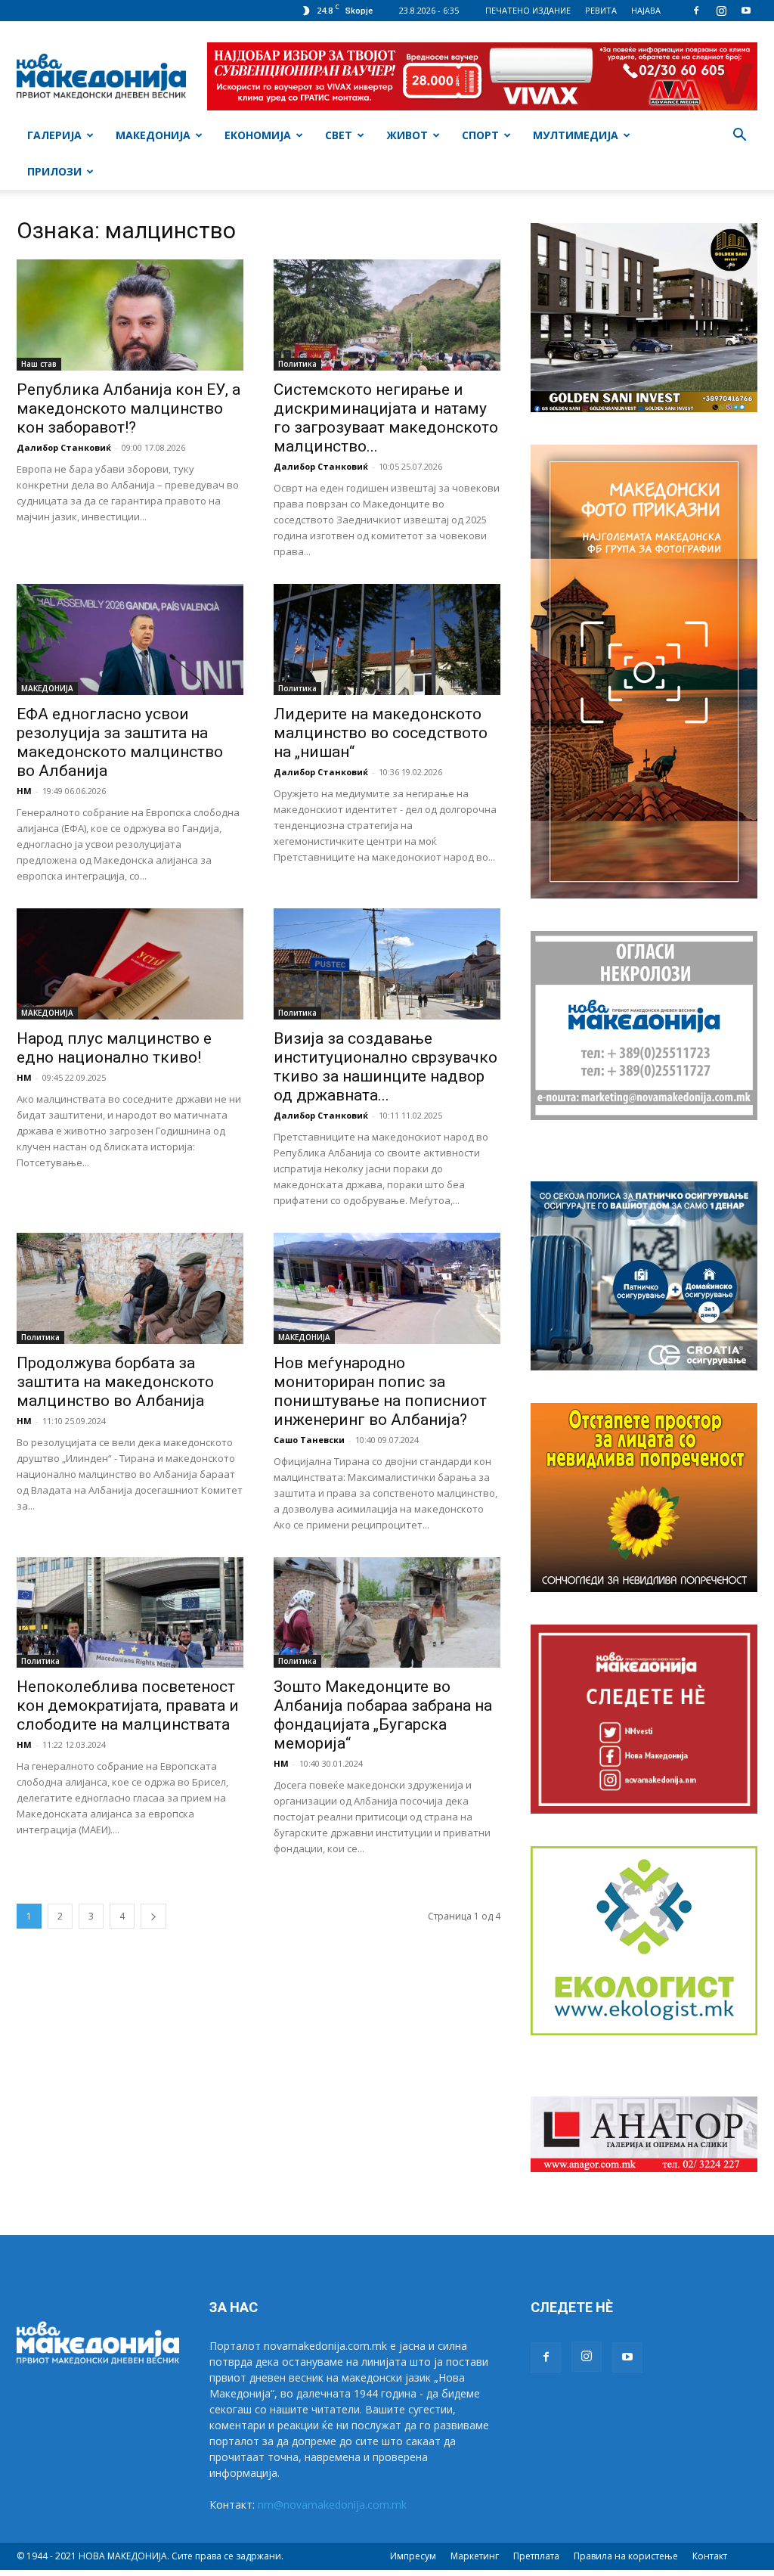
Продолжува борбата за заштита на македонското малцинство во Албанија (115, 1382)
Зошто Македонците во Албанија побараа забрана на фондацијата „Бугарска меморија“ (383, 1715)
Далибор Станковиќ (64, 447)
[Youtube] (746, 11)
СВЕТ (339, 135)
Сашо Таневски (309, 1440)
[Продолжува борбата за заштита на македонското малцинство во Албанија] (130, 1288)
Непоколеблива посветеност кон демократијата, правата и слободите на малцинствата (128, 1705)
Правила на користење (626, 2556)
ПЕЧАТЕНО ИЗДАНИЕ (528, 10)
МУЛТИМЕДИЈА (576, 135)
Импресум (413, 2556)
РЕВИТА (601, 10)
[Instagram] (721, 11)
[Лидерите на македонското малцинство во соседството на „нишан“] (387, 639)
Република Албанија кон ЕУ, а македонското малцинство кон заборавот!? (128, 408)
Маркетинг (475, 2556)
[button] (739, 137)
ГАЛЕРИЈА (54, 135)
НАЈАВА (646, 10)
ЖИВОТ (407, 135)
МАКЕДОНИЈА (153, 135)
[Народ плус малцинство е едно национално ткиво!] (130, 964)
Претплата (536, 2556)
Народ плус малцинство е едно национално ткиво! (114, 1048)
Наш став (39, 364)
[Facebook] (696, 11)
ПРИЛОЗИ (54, 171)
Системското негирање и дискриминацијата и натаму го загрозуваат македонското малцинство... (386, 418)
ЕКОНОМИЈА (258, 135)
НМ (24, 791)
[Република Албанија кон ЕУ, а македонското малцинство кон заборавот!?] (130, 315)
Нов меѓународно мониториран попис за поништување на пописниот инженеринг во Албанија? (380, 1391)
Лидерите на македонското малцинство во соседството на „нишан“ (381, 733)
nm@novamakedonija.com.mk (332, 2505)
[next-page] (153, 1916)
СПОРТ (480, 135)
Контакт (710, 2556)
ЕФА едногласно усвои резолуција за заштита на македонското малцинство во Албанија (120, 742)
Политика (297, 364)
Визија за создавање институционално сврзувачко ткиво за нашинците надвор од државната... (385, 1067)
